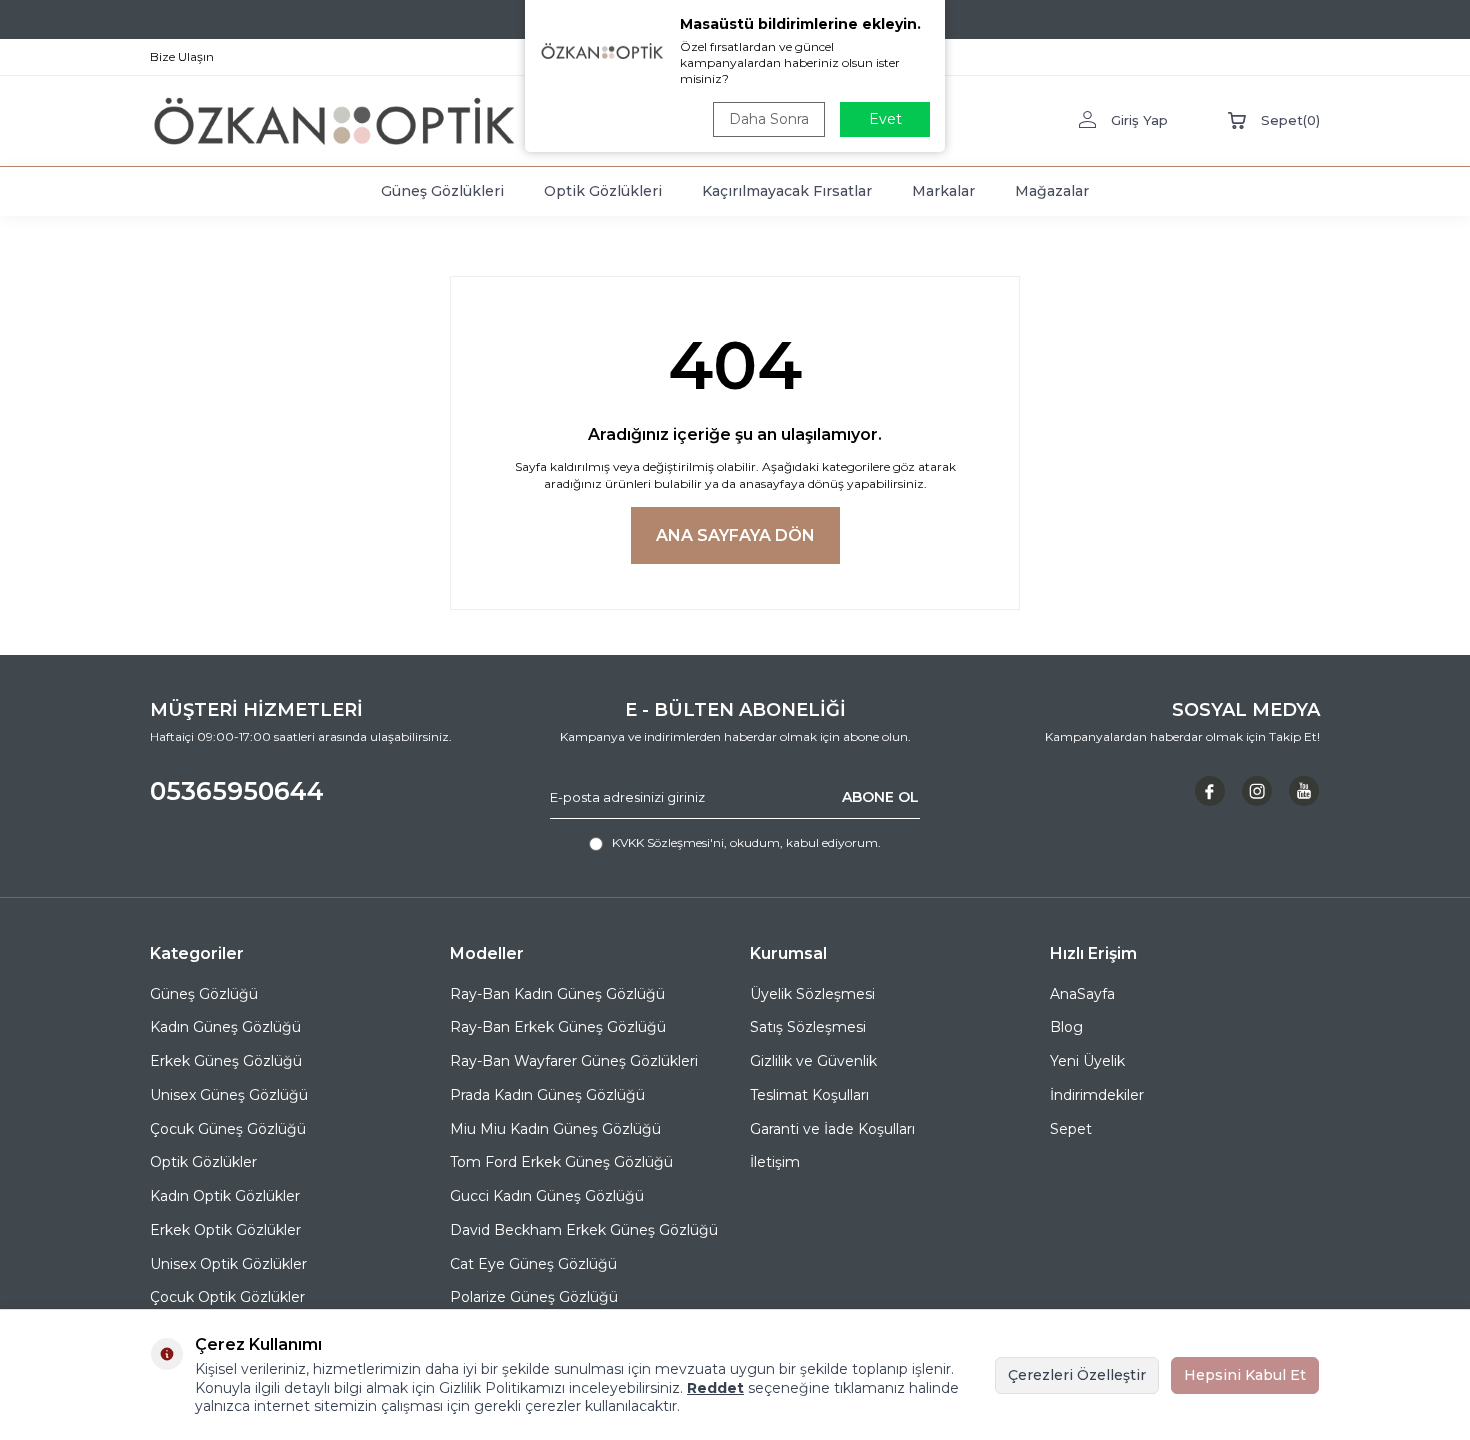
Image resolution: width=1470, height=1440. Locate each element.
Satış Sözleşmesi (808, 1027)
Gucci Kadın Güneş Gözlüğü (547, 1196)
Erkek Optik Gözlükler (225, 1230)
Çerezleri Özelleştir (1077, 1375)
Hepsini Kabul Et (1245, 1375)
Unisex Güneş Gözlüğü (229, 1095)
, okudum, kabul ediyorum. (746, 842)
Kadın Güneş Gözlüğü (225, 1027)
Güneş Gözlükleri (442, 191)
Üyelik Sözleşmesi (812, 994)
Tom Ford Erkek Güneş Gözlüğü (561, 1162)
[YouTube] (1304, 791)
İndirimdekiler (1097, 1095)
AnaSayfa (1082, 994)
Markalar (943, 191)
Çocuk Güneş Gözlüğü (228, 1129)
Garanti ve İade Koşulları (832, 1129)
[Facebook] (1210, 791)
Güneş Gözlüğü (204, 994)
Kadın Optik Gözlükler (225, 1196)
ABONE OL (880, 797)
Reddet (715, 1388)
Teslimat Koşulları (809, 1095)
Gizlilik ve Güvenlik (813, 1061)
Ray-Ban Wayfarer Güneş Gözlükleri (574, 1061)
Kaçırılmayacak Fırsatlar (787, 191)
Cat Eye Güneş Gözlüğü (533, 1264)
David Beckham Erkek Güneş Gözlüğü (584, 1230)
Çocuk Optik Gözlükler (227, 1297)
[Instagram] (1257, 791)
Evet (885, 119)
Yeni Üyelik (1087, 1061)
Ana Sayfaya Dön (735, 535)
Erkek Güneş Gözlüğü (226, 1061)
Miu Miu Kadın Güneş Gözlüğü (555, 1129)
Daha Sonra (769, 119)
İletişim (775, 1162)
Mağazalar (1052, 191)
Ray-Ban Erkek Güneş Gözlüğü (558, 1027)
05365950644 (237, 791)
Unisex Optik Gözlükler (228, 1264)
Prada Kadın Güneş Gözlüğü (547, 1095)
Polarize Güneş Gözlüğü (534, 1297)
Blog (1066, 1027)
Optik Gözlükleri (603, 191)
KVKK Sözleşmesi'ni (668, 842)
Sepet (1071, 1129)
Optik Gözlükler (203, 1162)
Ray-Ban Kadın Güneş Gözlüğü (557, 994)
